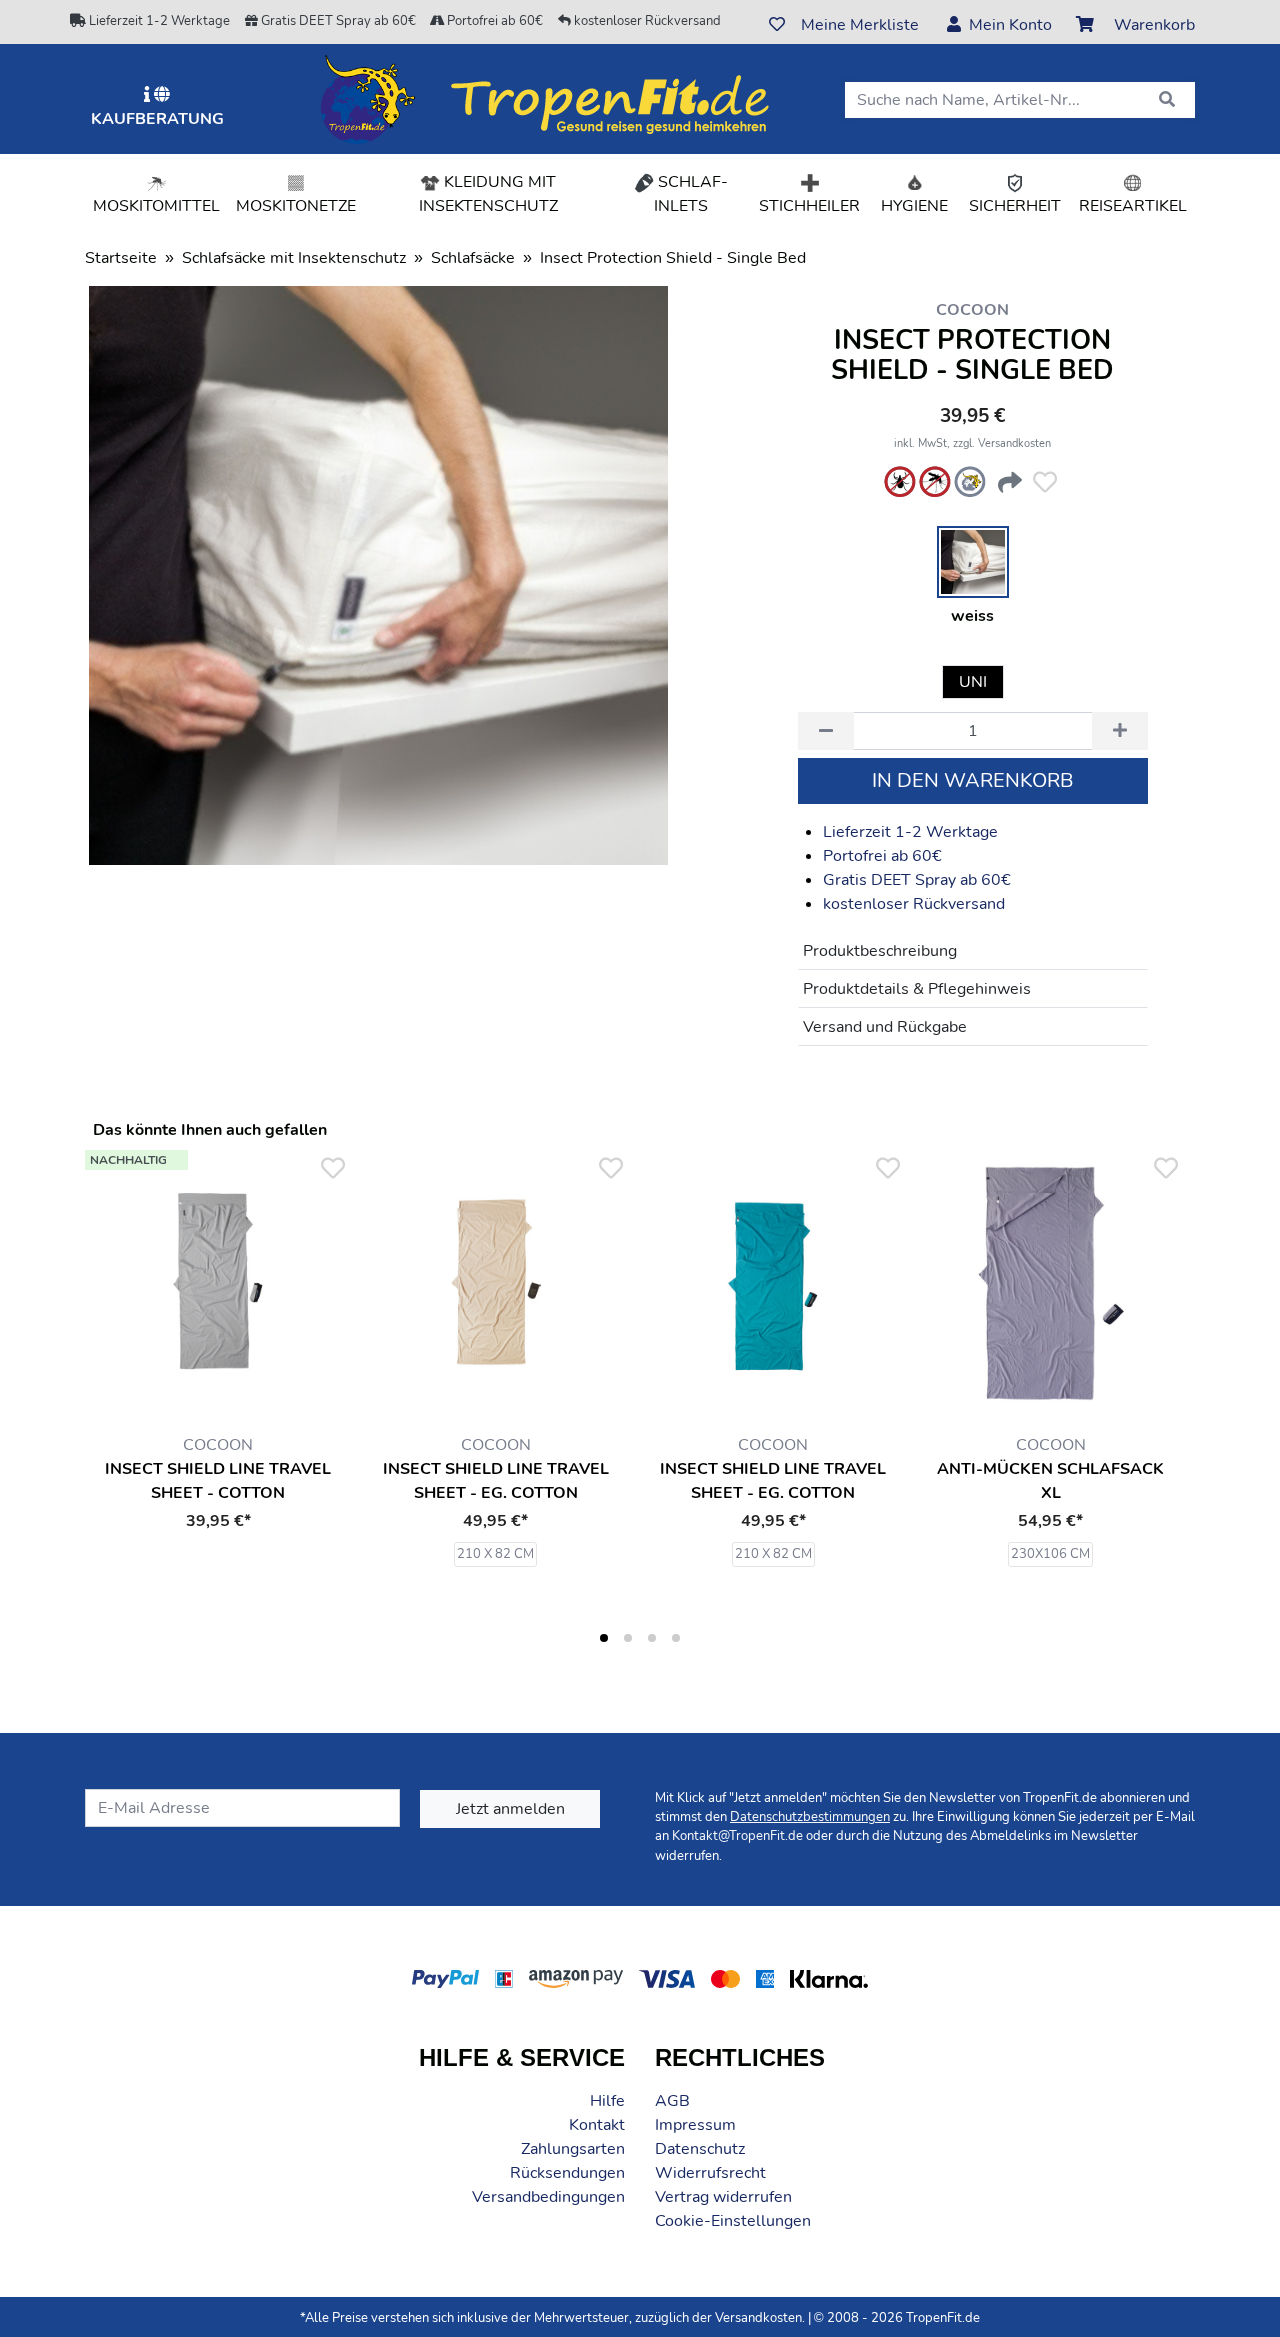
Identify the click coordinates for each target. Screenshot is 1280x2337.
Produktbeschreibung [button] (880, 951)
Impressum (695, 2125)
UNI (973, 682)
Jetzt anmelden (510, 1809)
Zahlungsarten (573, 2149)
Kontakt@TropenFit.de (737, 1836)
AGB (672, 2101)
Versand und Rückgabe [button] (885, 1027)
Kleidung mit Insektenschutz (488, 194)
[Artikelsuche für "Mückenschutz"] (935, 482)
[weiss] (973, 561)
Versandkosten (758, 2318)
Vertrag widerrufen (723, 2197)
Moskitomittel (156, 206)
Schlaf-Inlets (702, 194)
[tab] (604, 1638)
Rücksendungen (567, 2173)
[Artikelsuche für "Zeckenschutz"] (900, 482)
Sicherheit (1015, 206)
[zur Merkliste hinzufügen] (332, 1169)
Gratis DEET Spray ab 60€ (337, 21)
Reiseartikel (1133, 206)
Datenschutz (700, 2149)
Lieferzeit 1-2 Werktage (158, 21)
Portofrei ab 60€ (493, 21)
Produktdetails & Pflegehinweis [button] (917, 989)
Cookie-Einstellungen (733, 2221)
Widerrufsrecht (710, 2173)
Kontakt (597, 2125)
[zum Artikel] (496, 1283)
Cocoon (972, 310)
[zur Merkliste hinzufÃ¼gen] (1045, 482)
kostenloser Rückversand (646, 21)
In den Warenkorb (973, 780)
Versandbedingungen (548, 2197)
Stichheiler (809, 206)
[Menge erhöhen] (1120, 731)
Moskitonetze (296, 206)
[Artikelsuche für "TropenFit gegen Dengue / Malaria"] (970, 482)
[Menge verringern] (826, 731)
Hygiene (914, 206)
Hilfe (607, 2101)
